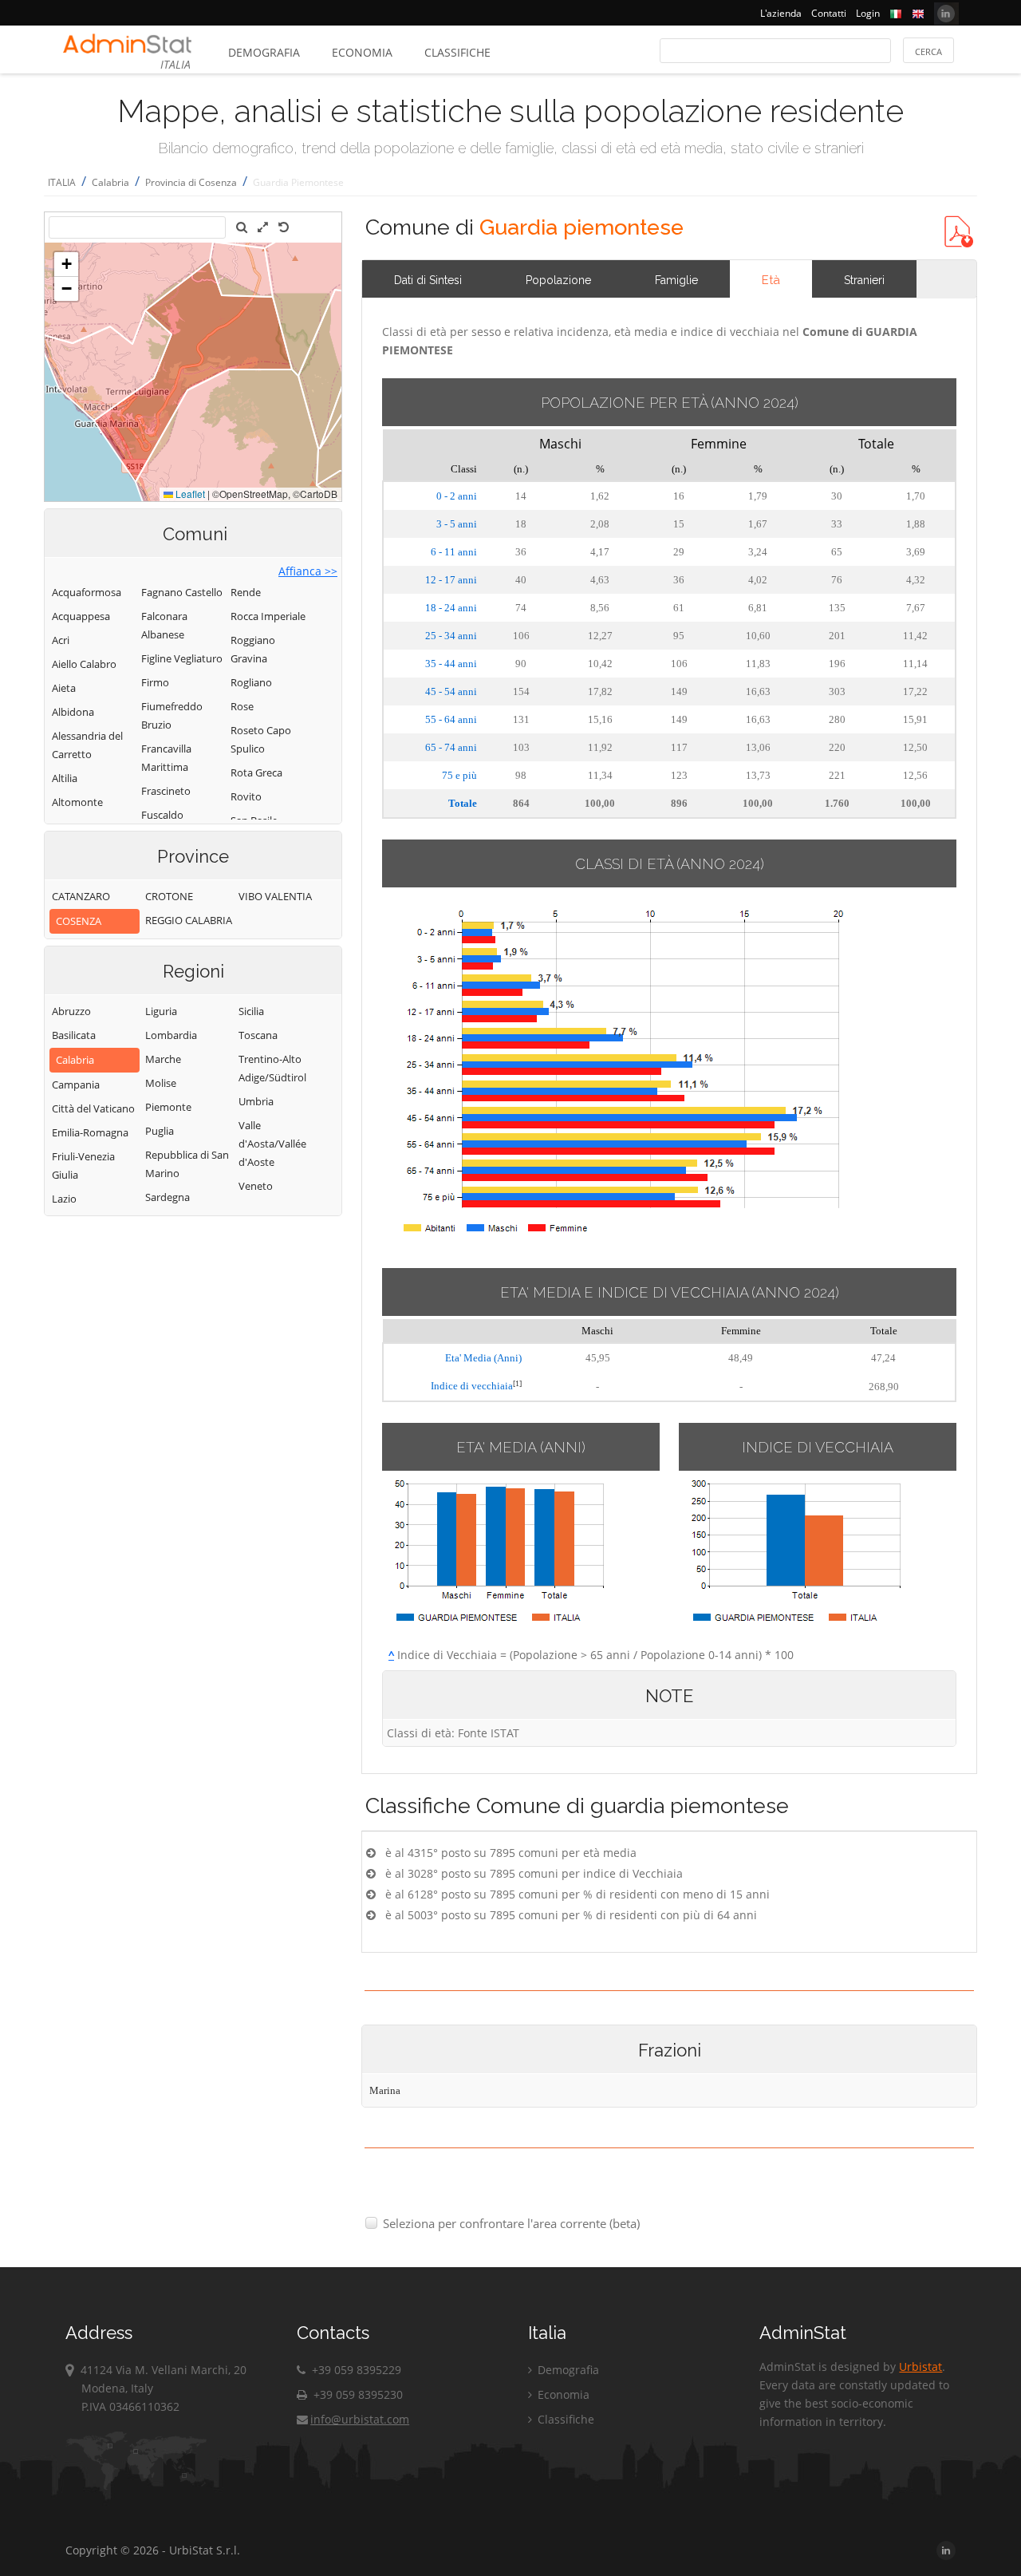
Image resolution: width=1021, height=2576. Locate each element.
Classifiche (457, 52)
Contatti (829, 13)
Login (868, 13)
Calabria (110, 182)
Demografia (264, 52)
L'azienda (781, 13)
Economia (362, 52)
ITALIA (62, 182)
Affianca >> (308, 571)
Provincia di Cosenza (191, 182)
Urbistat (920, 2367)
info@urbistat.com (360, 2419)
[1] (517, 1383)
